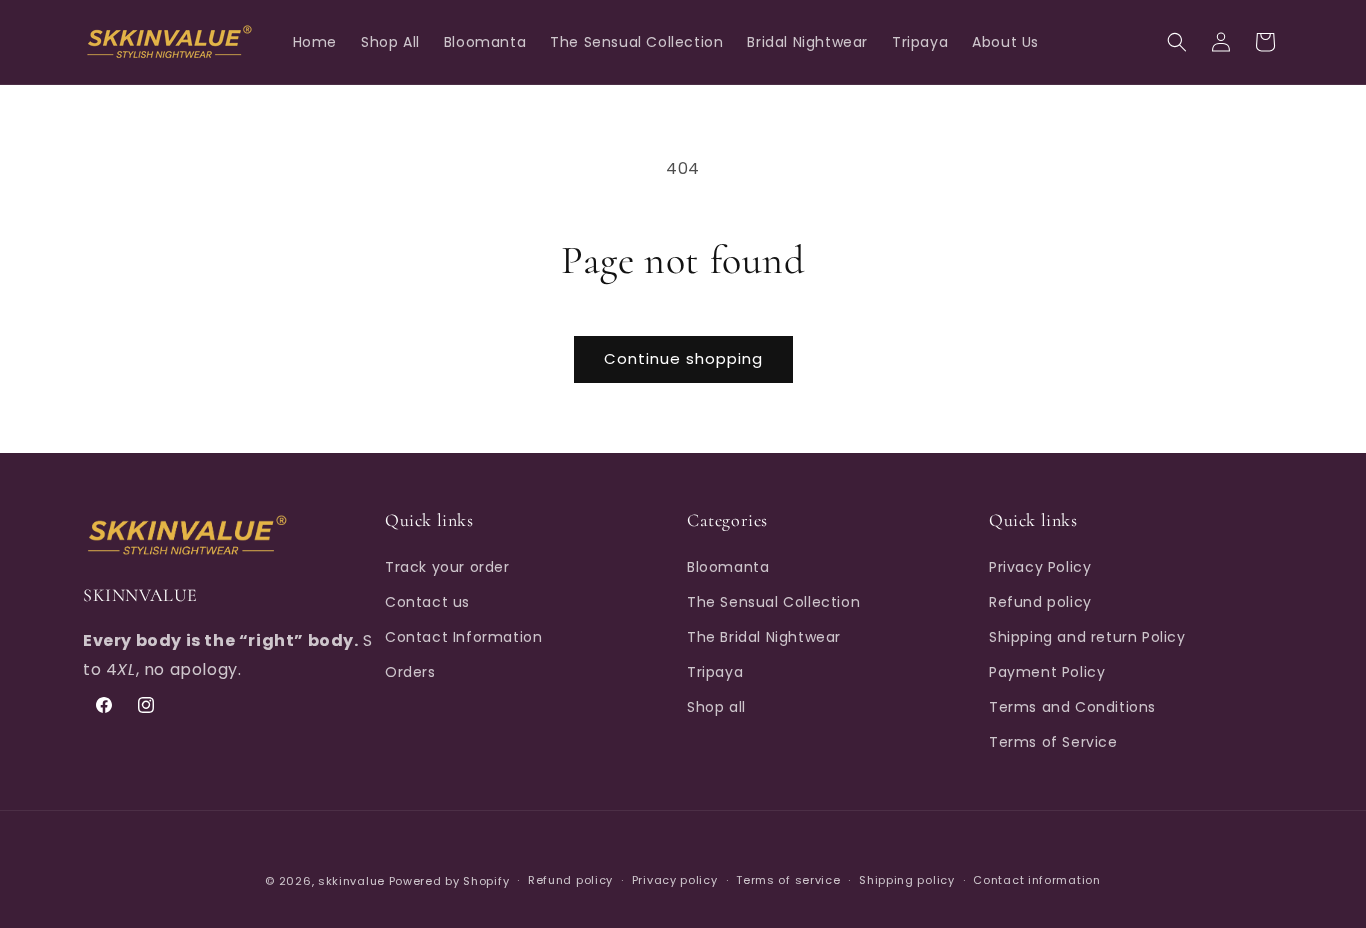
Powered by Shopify (449, 881)
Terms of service (788, 881)
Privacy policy (675, 881)
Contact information (1036, 881)
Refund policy (1040, 601)
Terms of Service (1053, 742)
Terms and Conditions (1072, 707)
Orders (410, 672)
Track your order (447, 566)
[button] (1177, 42)
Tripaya (715, 672)
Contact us (427, 601)
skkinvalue (351, 881)
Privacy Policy (1040, 566)
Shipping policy (907, 881)
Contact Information (463, 637)
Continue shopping (683, 358)
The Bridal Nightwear (764, 637)
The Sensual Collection (773, 601)
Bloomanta (728, 566)
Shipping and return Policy (1087, 637)
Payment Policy (1047, 672)
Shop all (716, 707)
